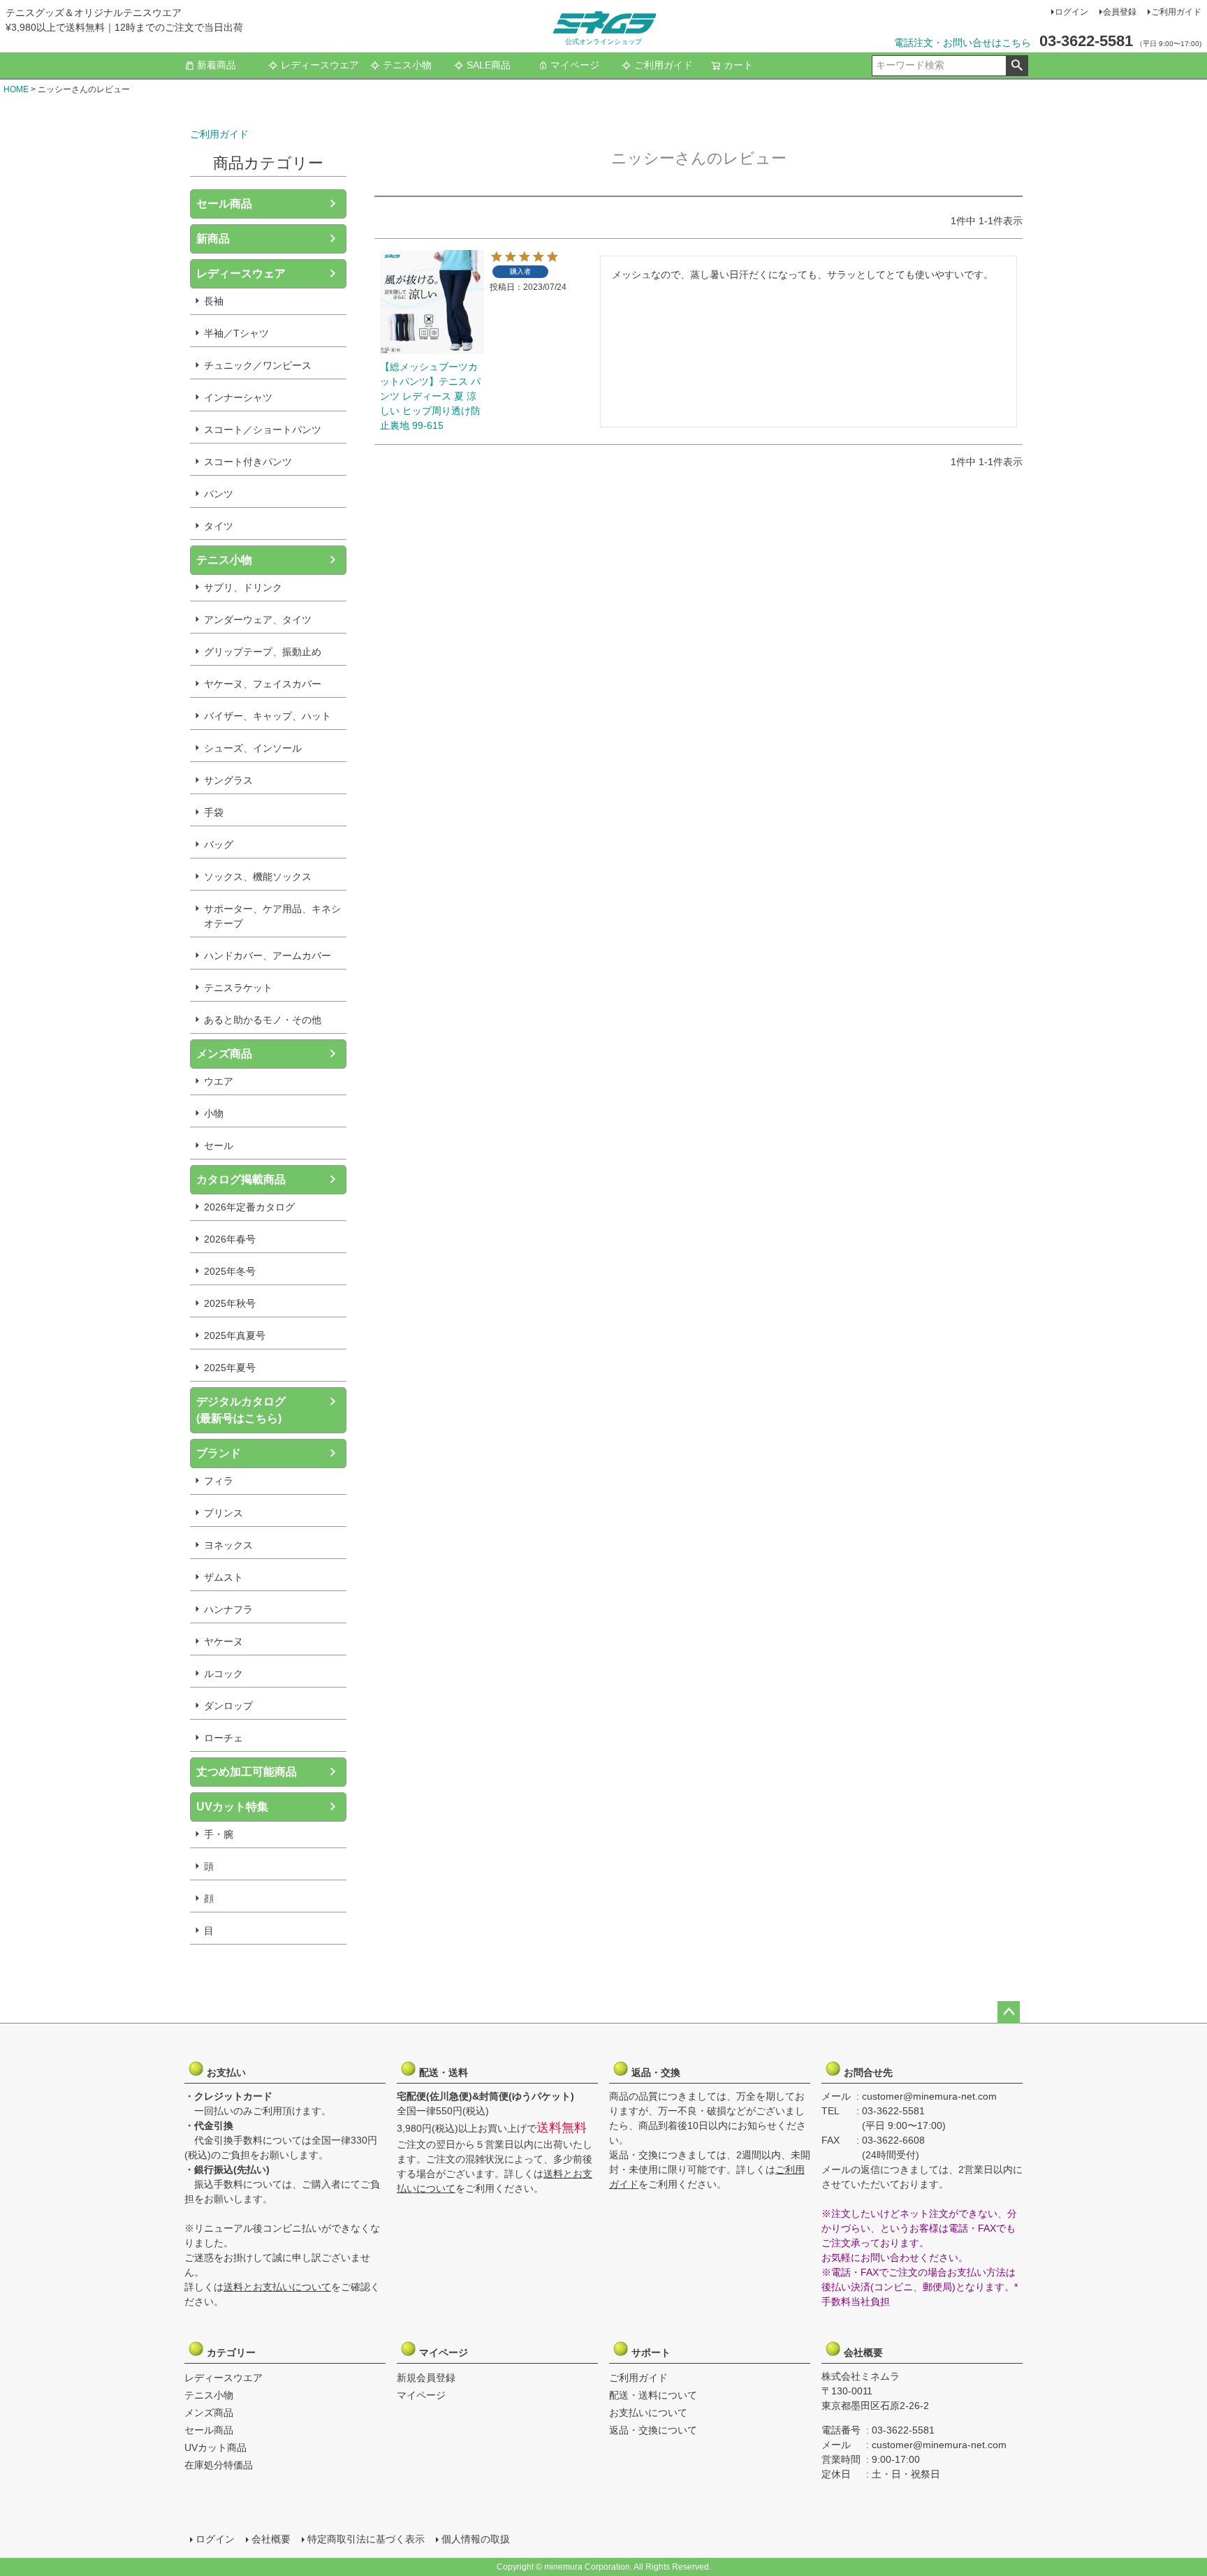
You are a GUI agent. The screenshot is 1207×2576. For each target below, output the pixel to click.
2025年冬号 (230, 1271)
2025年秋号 (230, 1303)
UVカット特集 (232, 1807)
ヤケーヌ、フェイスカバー (263, 684)
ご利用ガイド (1176, 12)
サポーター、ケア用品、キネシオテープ (272, 916)
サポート (654, 2352)
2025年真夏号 (235, 1335)
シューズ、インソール (253, 748)
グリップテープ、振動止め (263, 652)
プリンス (224, 1513)
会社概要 (867, 2352)
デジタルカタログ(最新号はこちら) (241, 1410)
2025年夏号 (230, 1368)
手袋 (214, 812)
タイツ (219, 526)
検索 (1017, 66)
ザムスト (224, 1577)
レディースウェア (241, 273)
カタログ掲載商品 (241, 1179)
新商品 (213, 239)
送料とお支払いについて (277, 2287)
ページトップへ (1009, 2012)
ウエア (219, 1081)
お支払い (230, 2072)
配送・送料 (442, 2072)
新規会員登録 (426, 2378)
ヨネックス (228, 1545)
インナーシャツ (238, 397)
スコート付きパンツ (248, 462)
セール (219, 1146)
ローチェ (224, 1738)
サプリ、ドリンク (243, 587)
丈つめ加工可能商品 (247, 1772)
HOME (16, 89)
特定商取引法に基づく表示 (366, 2539)
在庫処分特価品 (219, 2465)
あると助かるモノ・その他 (263, 1020)
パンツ (219, 494)
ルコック (224, 1674)
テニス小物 (407, 65)
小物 (214, 1113)
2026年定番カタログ (249, 1207)
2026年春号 (230, 1239)
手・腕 (219, 1834)
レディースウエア (320, 65)
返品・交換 (654, 2072)
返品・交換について (653, 2430)
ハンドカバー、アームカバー (268, 956)
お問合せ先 (867, 2072)
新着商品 (217, 65)
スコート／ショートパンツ (263, 430)
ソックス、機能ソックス (258, 877)
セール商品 (224, 204)
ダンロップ (228, 1706)
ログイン (1071, 12)
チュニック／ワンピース (258, 365)
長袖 (214, 301)
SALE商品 (489, 65)
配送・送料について (653, 2395)
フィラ (219, 1481)
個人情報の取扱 (476, 2539)
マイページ (575, 65)
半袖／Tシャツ (236, 333)
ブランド (219, 1453)
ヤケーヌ (224, 1641)
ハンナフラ (228, 1609)
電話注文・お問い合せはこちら (963, 43)
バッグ (219, 844)
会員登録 (1120, 12)
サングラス (228, 780)
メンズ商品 (224, 1054)
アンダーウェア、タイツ (258, 620)
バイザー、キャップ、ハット (268, 716)
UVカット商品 (215, 2447)
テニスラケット (238, 988)
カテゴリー (230, 2352)
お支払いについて (648, 2413)
